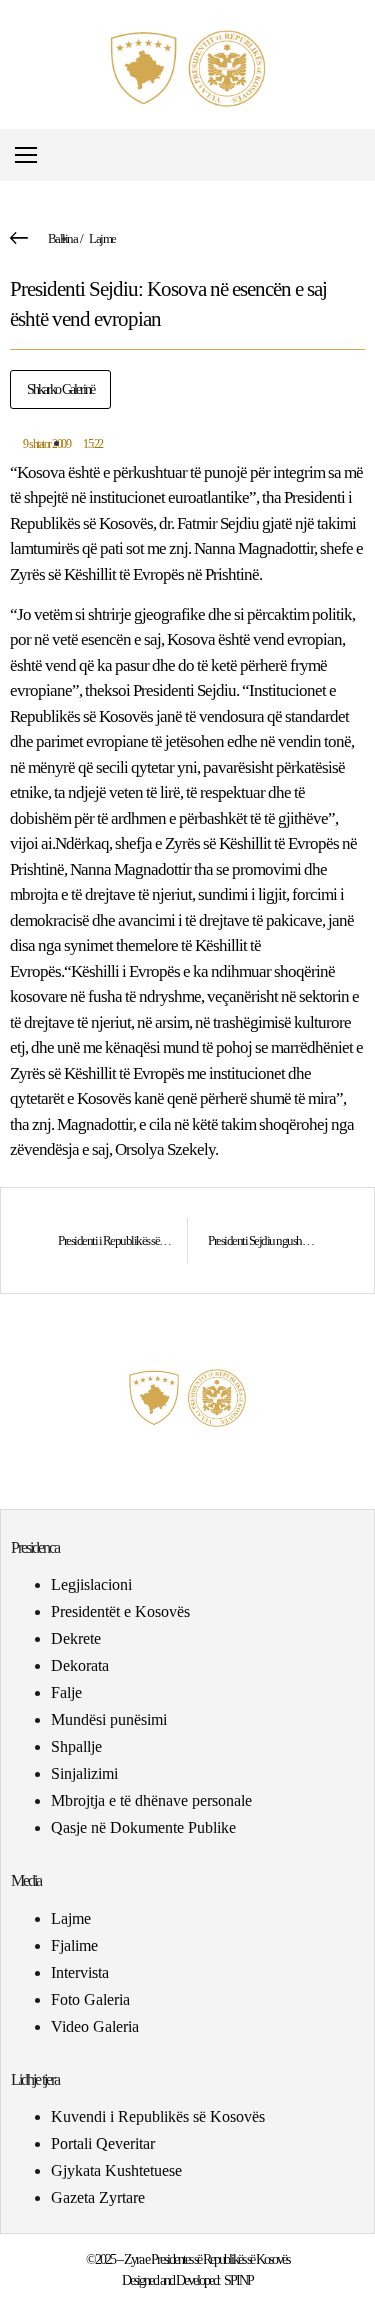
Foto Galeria (90, 1999)
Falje (66, 1692)
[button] (358, 155)
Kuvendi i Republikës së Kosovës (158, 2116)
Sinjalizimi (84, 1773)
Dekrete (76, 1638)
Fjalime (74, 1945)
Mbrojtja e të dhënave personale (151, 1800)
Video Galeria (95, 2026)
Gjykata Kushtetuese (116, 2170)
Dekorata (80, 1665)
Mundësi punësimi (109, 1719)
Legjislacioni (91, 1584)
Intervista (80, 1972)
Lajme (102, 238)
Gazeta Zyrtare (98, 2197)
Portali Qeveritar (103, 2143)
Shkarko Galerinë (60, 389)
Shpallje (76, 1746)
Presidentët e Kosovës (120, 1611)
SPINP (238, 2280)
